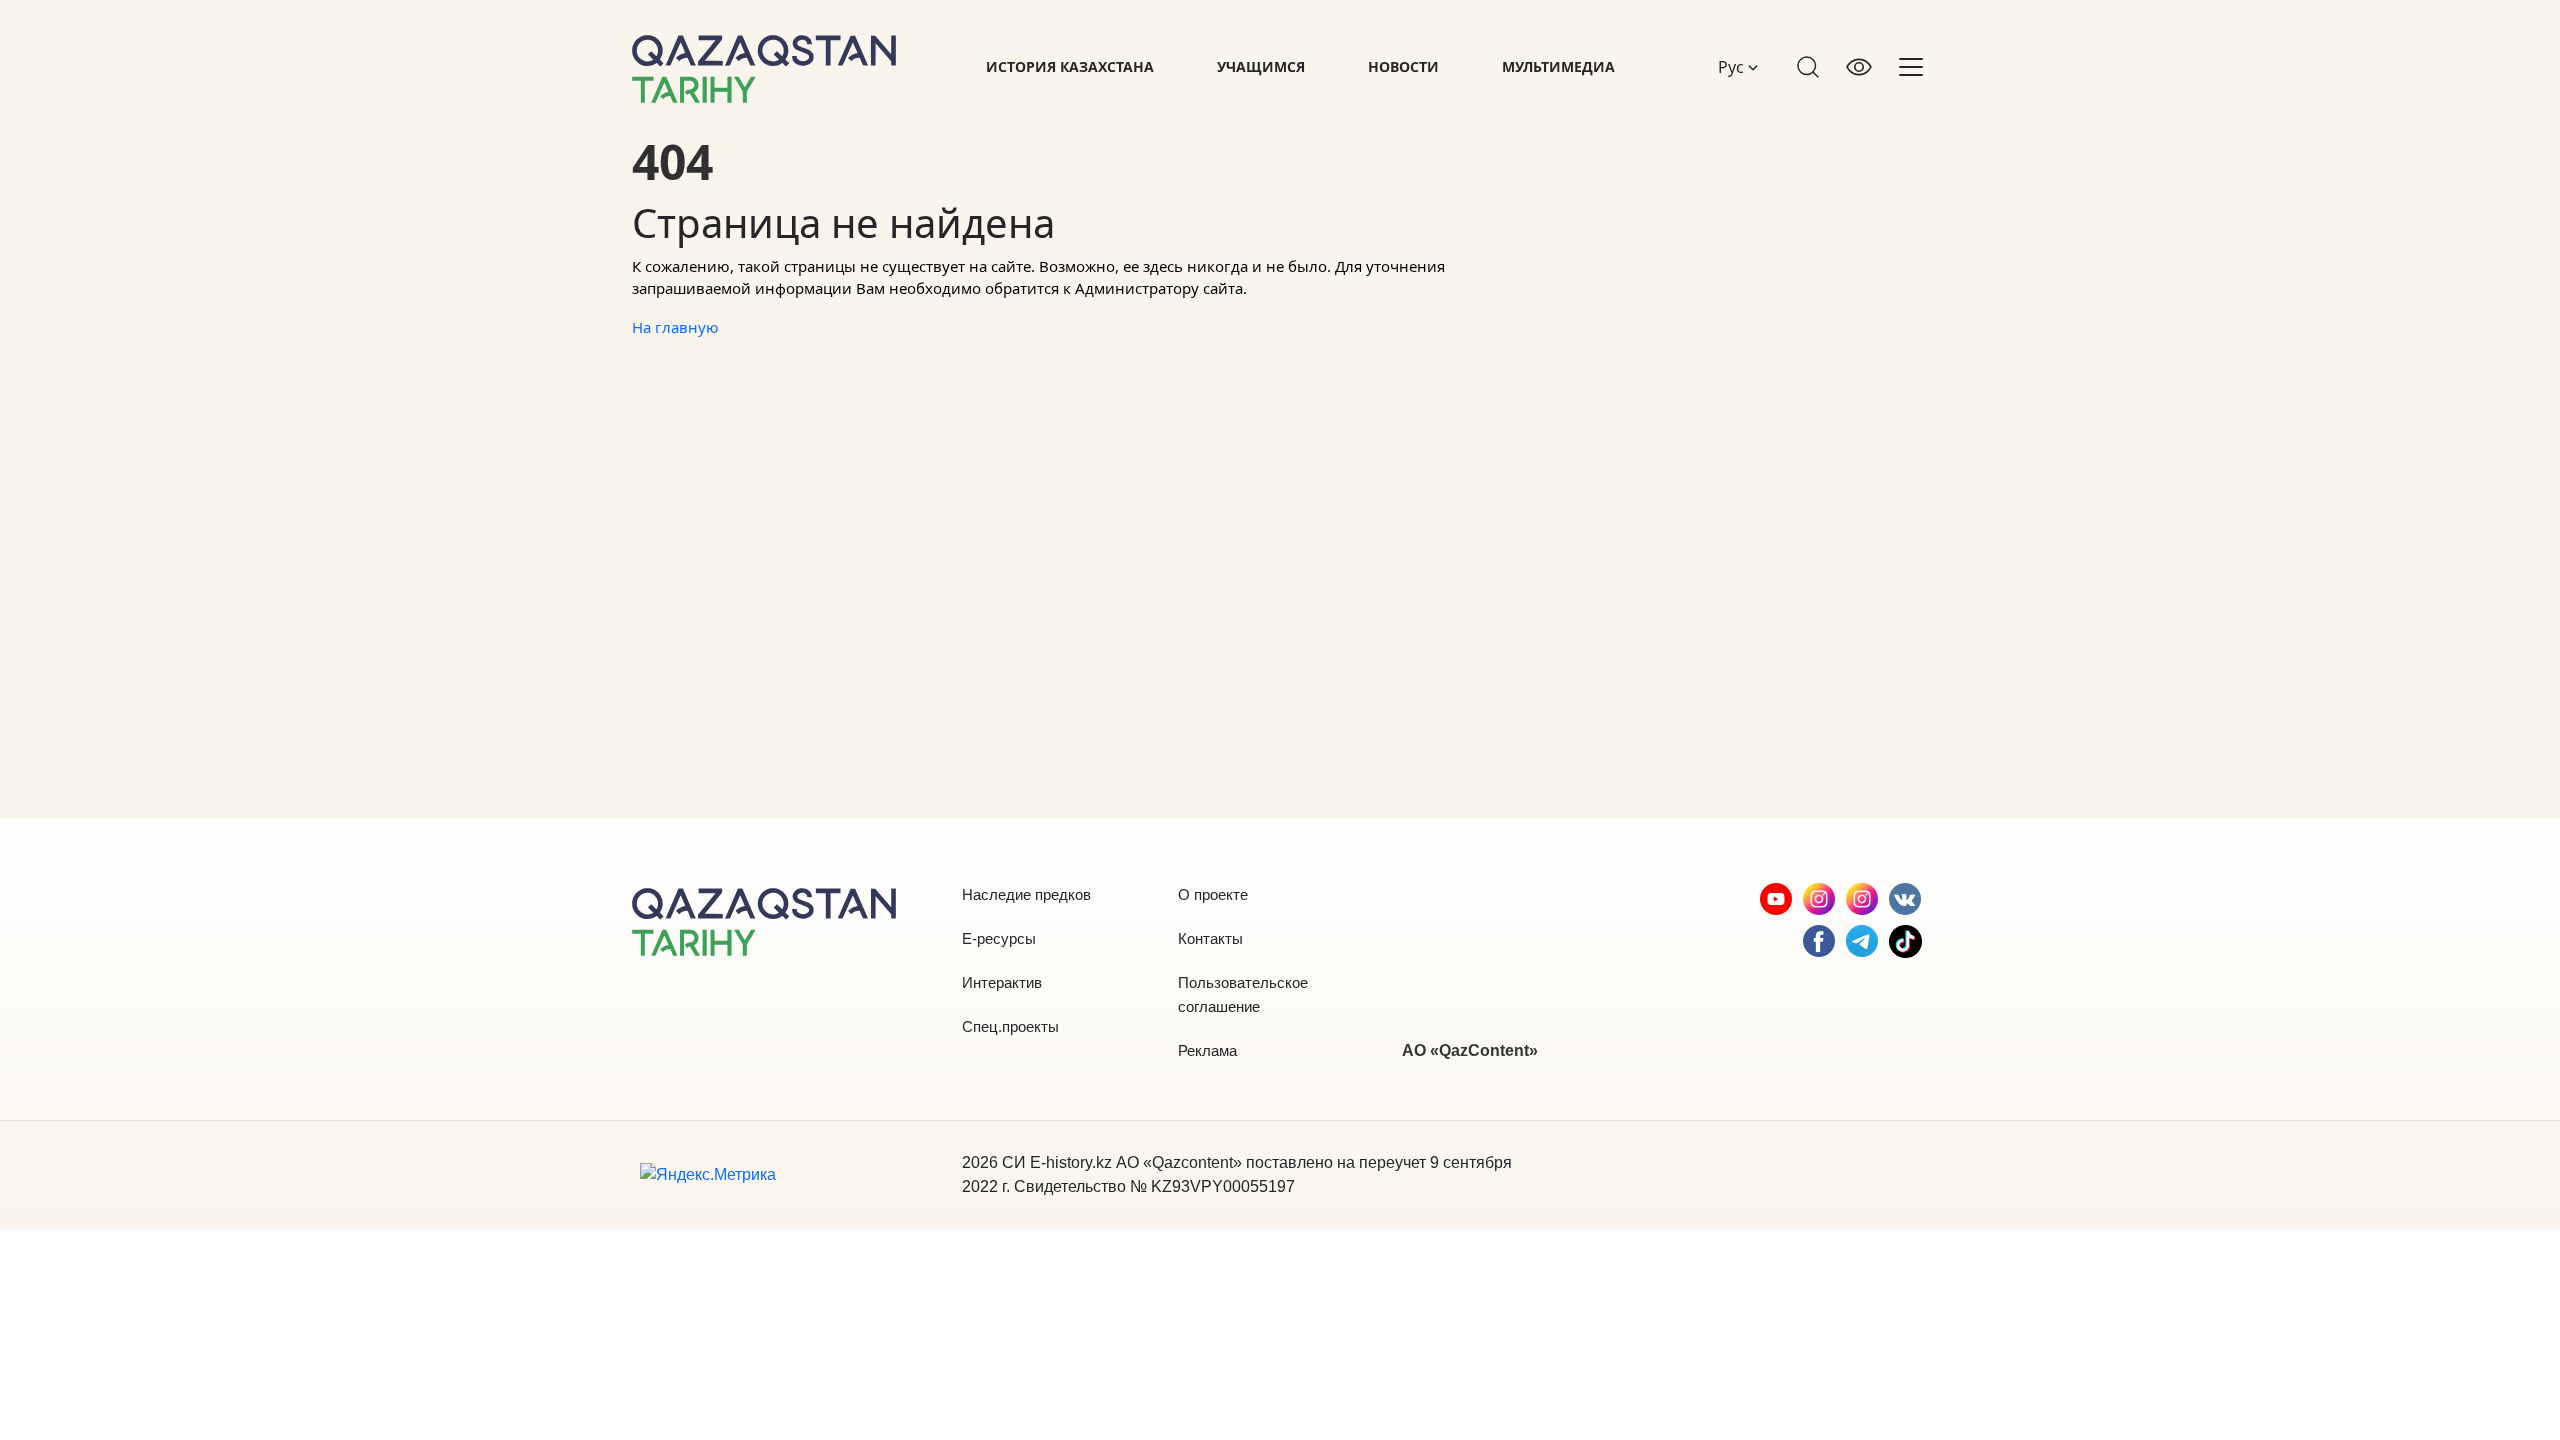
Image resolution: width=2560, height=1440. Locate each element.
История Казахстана (1070, 66)
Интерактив (1002, 982)
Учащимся (1261, 66)
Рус (1733, 67)
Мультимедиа (1558, 66)
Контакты (1210, 938)
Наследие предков (1026, 894)
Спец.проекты (1010, 1026)
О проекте (1213, 894)
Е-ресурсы (999, 938)
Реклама (1207, 1050)
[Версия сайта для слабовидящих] (1859, 67)
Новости (1403, 66)
